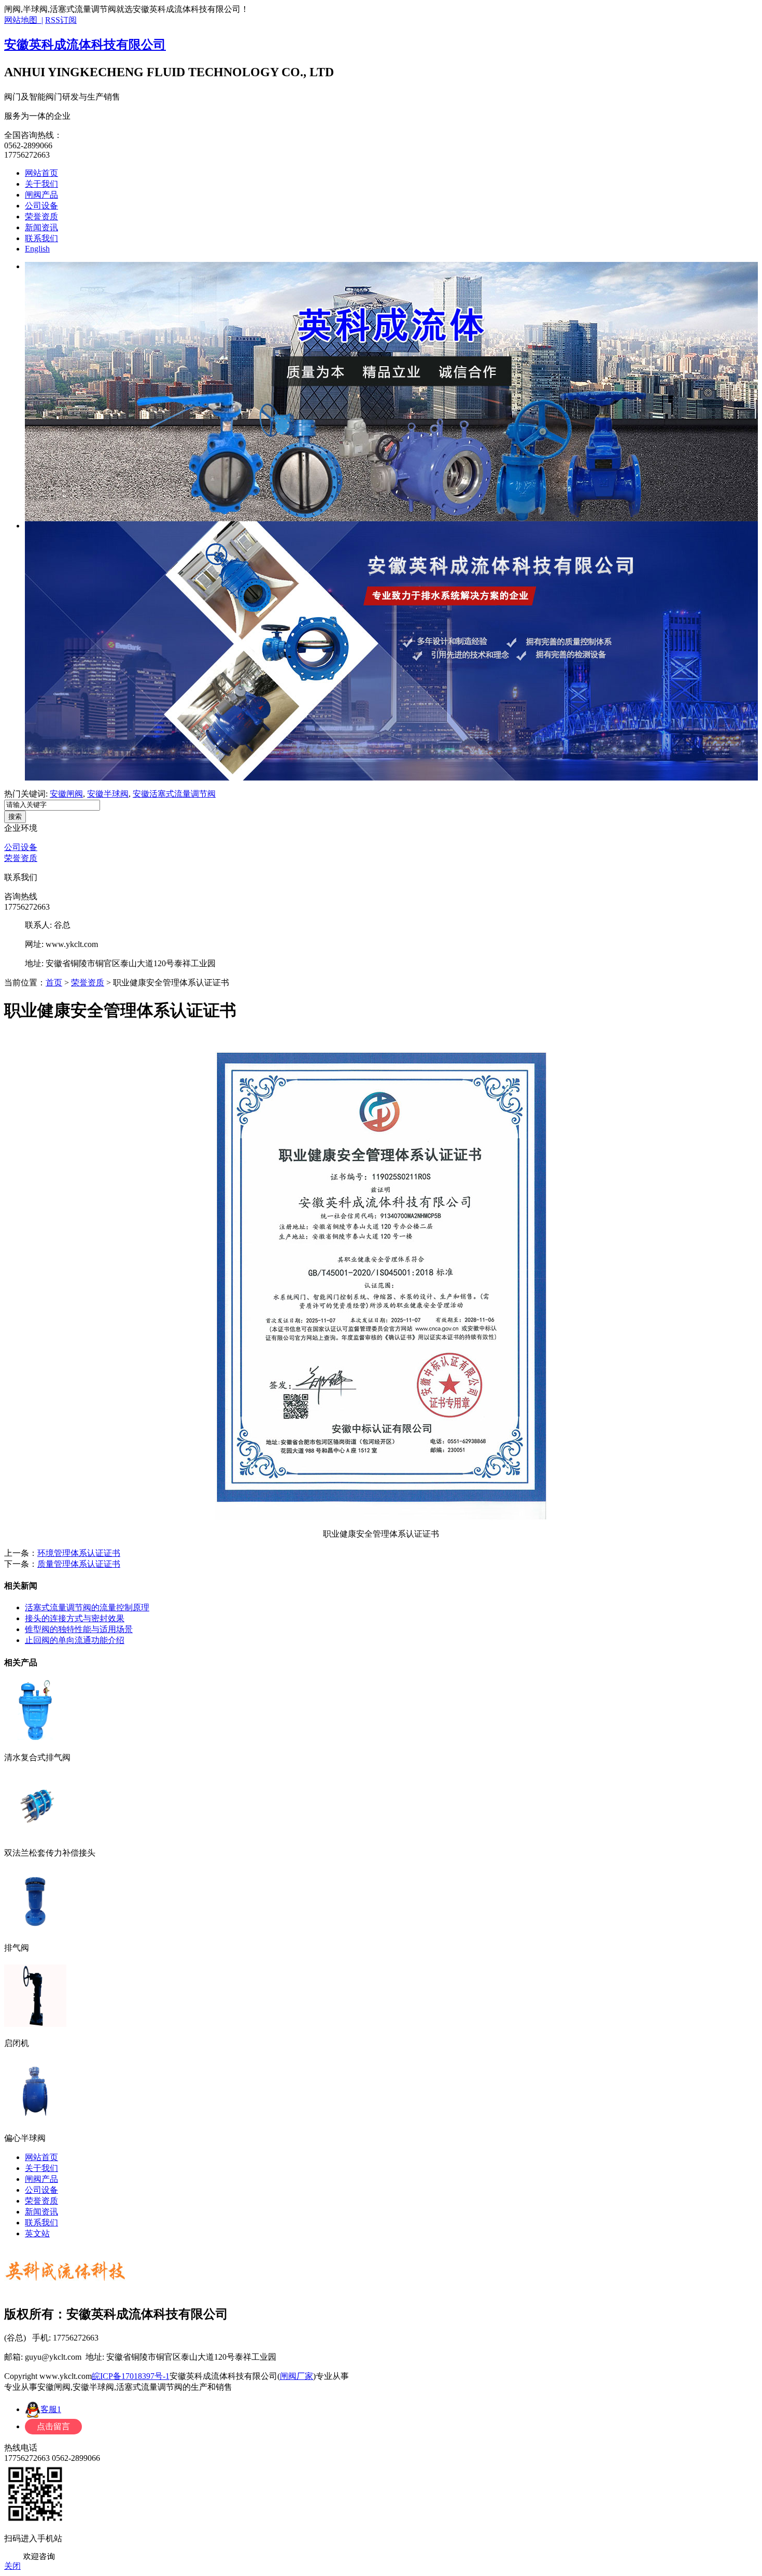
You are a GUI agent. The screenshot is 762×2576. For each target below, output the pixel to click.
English (37, 249)
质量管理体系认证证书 (79, 1564)
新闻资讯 (41, 227)
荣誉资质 (41, 217)
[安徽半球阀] (391, 651)
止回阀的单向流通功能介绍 (75, 1640)
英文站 (37, 2233)
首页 (54, 983)
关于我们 (41, 184)
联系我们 (41, 238)
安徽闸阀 (66, 794)
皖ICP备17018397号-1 (131, 2376)
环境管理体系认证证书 (79, 1553)
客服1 (51, 2409)
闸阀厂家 (297, 2376)
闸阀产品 (41, 195)
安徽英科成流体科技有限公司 (85, 45)
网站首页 (41, 173)
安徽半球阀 (108, 794)
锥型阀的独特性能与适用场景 (79, 1629)
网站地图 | (24, 20)
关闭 (12, 2566)
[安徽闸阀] (391, 392)
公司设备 (41, 206)
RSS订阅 (61, 20)
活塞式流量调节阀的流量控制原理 (87, 1607)
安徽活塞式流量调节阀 (174, 794)
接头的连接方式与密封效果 (75, 1618)
